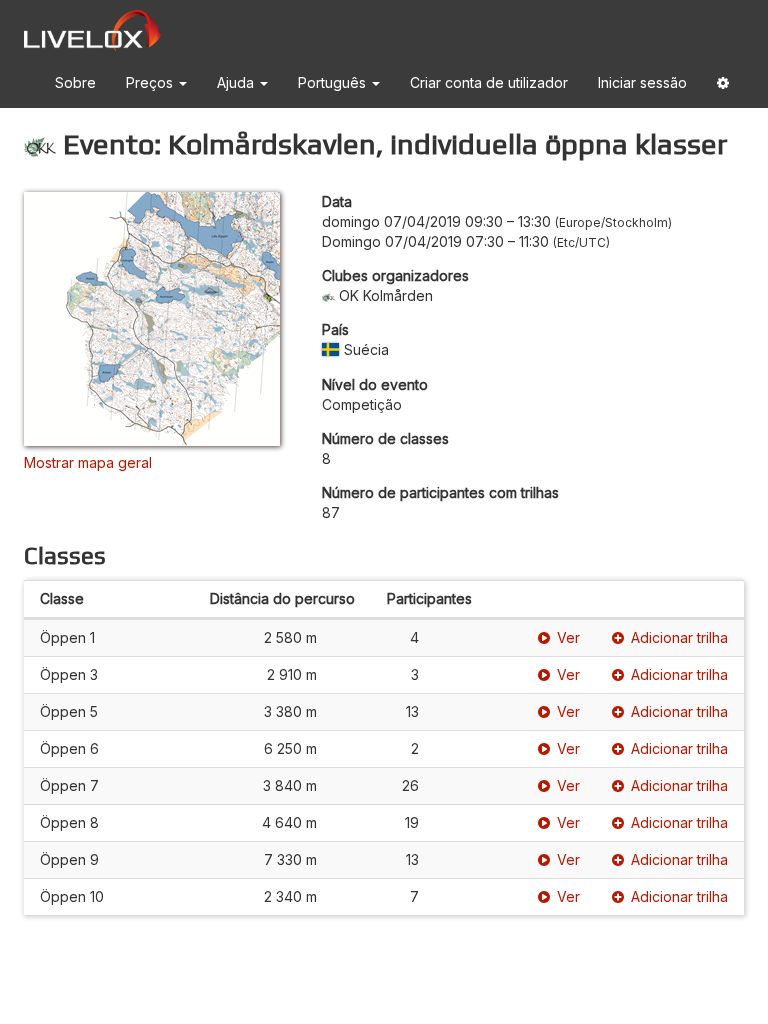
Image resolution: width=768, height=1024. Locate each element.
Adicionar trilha (679, 637)
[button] (723, 86)
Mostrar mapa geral (88, 462)
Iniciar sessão (642, 82)
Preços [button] (151, 82)
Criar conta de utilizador (489, 82)
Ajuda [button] (237, 82)
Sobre (75, 82)
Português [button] (334, 82)
